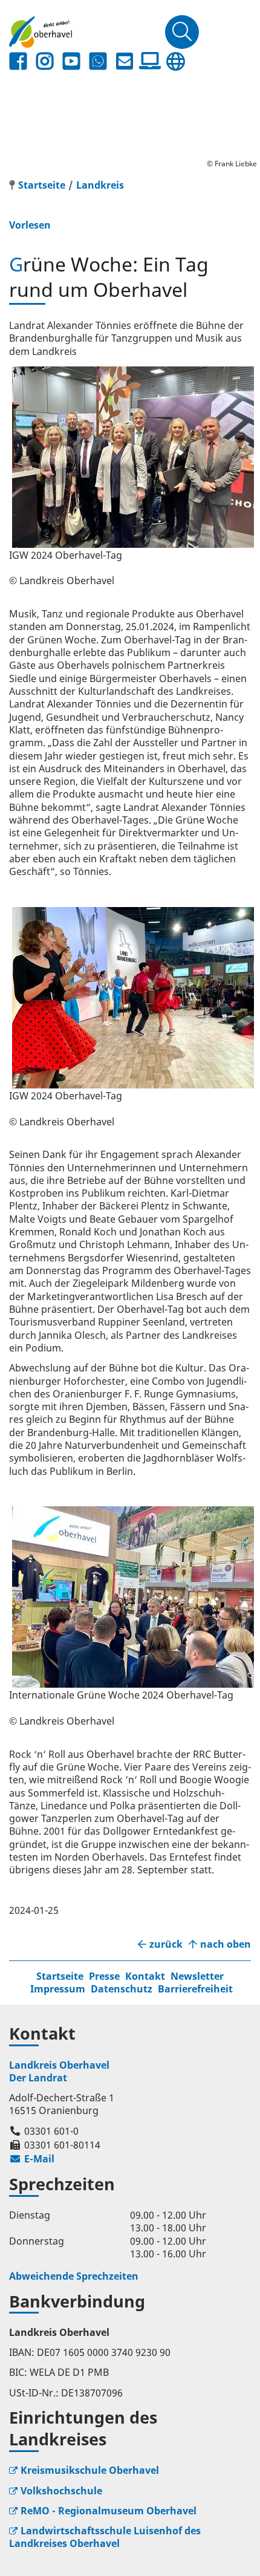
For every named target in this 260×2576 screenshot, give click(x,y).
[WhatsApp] (98, 61)
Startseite (60, 1976)
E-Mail (32, 2159)
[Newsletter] (125, 61)
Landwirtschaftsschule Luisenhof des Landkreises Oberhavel (105, 2537)
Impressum (58, 1989)
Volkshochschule (61, 2491)
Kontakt (145, 1976)
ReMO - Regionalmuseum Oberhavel (109, 2511)
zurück (166, 1944)
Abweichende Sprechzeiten (74, 2276)
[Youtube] (71, 61)
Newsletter (197, 1976)
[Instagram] (45, 61)
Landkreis (100, 185)
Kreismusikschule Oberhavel (90, 2470)
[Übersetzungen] (175, 61)
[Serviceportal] (150, 61)
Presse (104, 1976)
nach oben (226, 1944)
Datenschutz (122, 1989)
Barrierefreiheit (195, 1989)
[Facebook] (18, 61)
